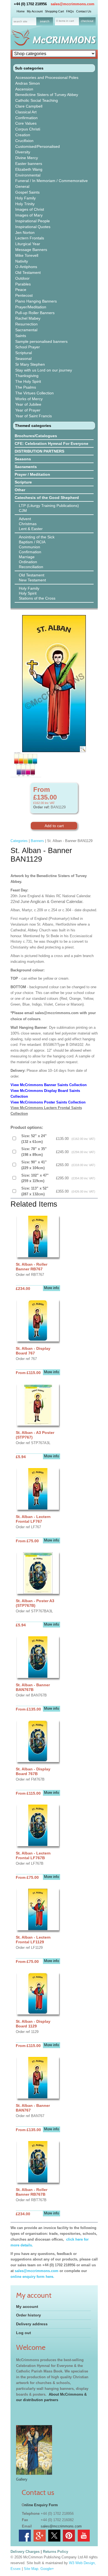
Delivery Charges (25, 2552)
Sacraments (26, 467)
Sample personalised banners (41, 341)
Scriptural (24, 353)
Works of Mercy (29, 399)
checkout (87, 21)
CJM (23, 511)
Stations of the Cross (37, 598)
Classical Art (26, 112)
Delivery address (32, 2324)
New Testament (32, 580)
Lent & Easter (31, 529)
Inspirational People (33, 221)
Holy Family (25, 198)
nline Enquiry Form (41, 2505)
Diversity (23, 152)
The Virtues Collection (34, 393)
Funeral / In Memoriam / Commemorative (52, 181)
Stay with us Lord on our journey (44, 370)
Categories (19, 841)
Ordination (28, 562)
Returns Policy (56, 2552)
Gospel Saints (27, 192)
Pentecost (24, 295)
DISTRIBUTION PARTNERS (39, 451)
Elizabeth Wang (29, 169)
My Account (35, 11)
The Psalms (26, 387)
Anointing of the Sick (37, 537)
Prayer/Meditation (31, 307)
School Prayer (28, 347)
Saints (21, 336)
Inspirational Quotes (33, 227)
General (22, 186)
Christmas (28, 524)
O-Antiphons (26, 267)
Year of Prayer (28, 410)
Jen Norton (25, 233)
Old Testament (28, 272)
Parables (23, 284)
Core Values (26, 123)
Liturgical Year (28, 244)
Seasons (23, 459)
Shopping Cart (54, 11)
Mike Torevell (27, 255)
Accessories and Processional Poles (47, 78)
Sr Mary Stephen (30, 364)
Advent (25, 519)
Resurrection (26, 324)
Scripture (23, 482)
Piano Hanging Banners (36, 301)
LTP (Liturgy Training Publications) (49, 506)
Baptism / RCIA (32, 542)
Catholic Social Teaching (37, 100)
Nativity (22, 261)
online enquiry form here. (32, 2277)
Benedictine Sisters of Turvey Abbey (47, 95)
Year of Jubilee (28, 404)
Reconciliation (31, 567)
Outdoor (22, 278)
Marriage (27, 557)
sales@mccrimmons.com (73, 4)
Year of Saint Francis (34, 416)
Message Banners (31, 250)
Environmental (28, 175)
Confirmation (26, 118)
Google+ (47, 2569)
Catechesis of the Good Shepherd (47, 498)
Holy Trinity (25, 204)
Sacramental (26, 330)
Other (20, 490)
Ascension (24, 89)
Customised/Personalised (38, 146)
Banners (37, 841)
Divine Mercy (27, 158)
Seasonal (23, 359)
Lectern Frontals (30, 238)
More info (52, 1288)
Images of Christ (30, 209)
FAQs (70, 11)
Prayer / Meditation (32, 474)
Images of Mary (29, 215)
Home (21, 11)
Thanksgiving (27, 376)
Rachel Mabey (28, 318)
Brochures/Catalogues (36, 436)
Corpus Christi (28, 129)
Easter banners (29, 164)
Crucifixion (24, 141)
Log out (24, 2333)
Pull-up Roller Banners (35, 313)
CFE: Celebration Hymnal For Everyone (52, 443)
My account (27, 2307)
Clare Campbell (29, 106)
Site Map (31, 2569)
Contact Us (84, 11)
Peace (21, 290)
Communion (29, 547)
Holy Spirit (28, 593)
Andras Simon (28, 83)
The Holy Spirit (28, 381)
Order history (29, 2315)
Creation (23, 135)
